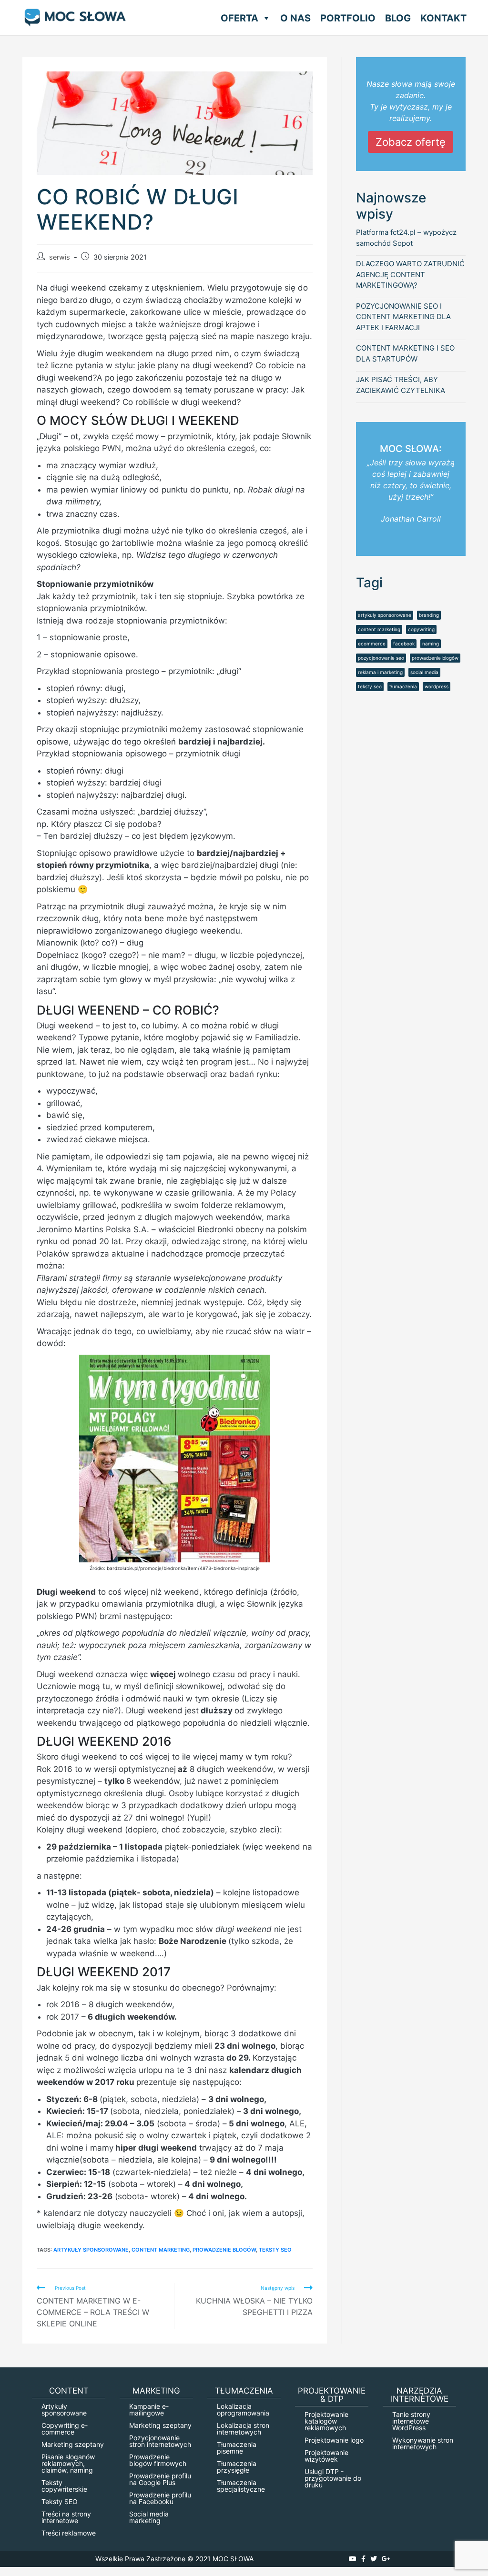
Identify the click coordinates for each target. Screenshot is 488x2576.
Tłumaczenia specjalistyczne (241, 2486)
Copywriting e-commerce (65, 2429)
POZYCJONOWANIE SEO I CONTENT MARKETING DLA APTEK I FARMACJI (403, 317)
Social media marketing (149, 2517)
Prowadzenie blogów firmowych (158, 2460)
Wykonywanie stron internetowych (423, 2443)
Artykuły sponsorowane (64, 2410)
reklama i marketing (380, 672)
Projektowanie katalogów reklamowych (326, 2421)
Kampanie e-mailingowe (149, 2410)
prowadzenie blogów (224, 2250)
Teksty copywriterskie (64, 2486)
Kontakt (443, 18)
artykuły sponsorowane (91, 2250)
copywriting (421, 629)
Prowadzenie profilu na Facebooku (160, 2498)
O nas (295, 18)
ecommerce (372, 644)
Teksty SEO (60, 2501)
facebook (404, 644)
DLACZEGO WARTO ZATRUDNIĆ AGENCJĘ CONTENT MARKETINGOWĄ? (410, 274)
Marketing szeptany (73, 2444)
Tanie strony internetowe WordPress (411, 2421)
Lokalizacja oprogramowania (243, 2410)
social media (424, 672)
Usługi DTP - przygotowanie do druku (333, 2478)
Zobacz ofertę (411, 142)
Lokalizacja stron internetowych (243, 2429)
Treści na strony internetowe (66, 2517)
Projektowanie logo (334, 2440)
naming (431, 644)
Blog (398, 18)
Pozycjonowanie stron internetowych (160, 2441)
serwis (60, 257)
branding (429, 615)
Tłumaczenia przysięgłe (237, 2467)
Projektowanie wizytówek (326, 2456)
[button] (264, 18)
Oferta (239, 18)
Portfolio (348, 18)
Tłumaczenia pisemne (237, 2448)
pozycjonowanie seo (381, 658)
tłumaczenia (403, 686)
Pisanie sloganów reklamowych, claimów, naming (68, 2463)
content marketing (161, 2250)
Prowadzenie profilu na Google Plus (160, 2479)
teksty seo (275, 2250)
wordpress (437, 686)
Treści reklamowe (69, 2533)
